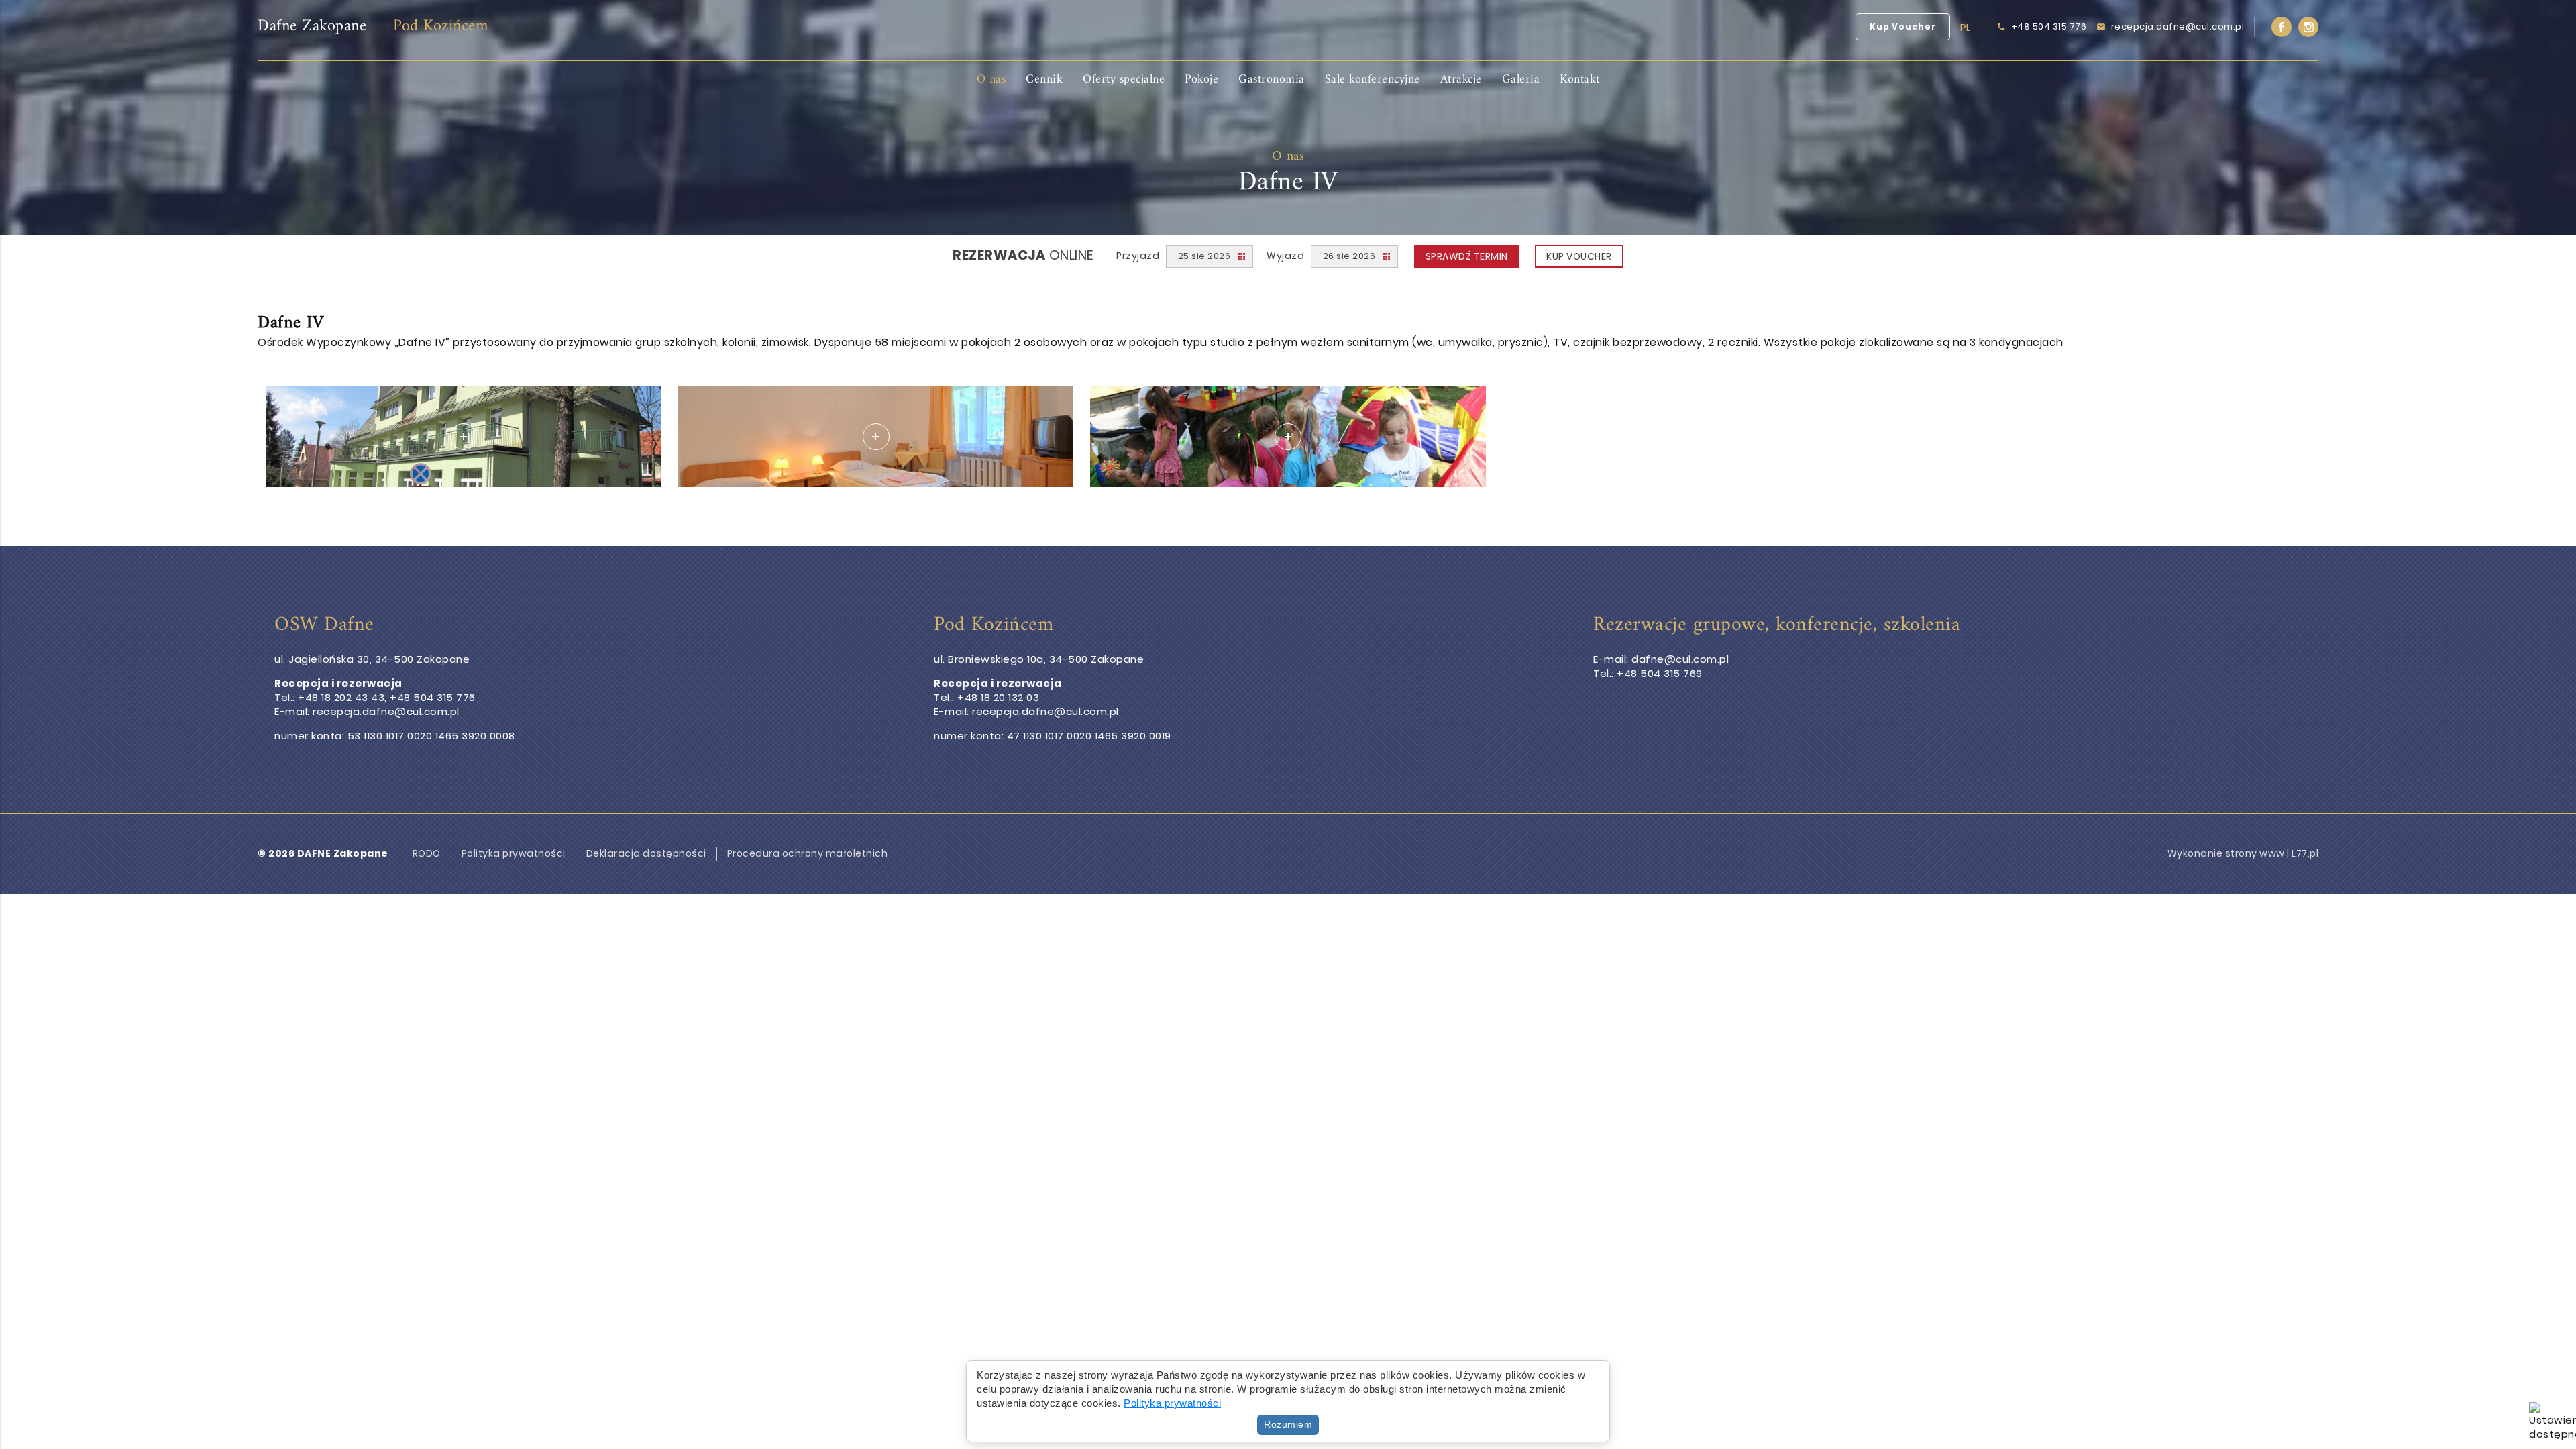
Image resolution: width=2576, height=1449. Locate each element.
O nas (991, 79)
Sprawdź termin (1467, 256)
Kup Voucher (1903, 26)
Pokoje (1201, 79)
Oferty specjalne (1124, 79)
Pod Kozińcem (441, 26)
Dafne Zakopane (312, 26)
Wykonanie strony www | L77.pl (2243, 853)
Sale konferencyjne (1373, 79)
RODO (427, 854)
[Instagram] (2308, 27)
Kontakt (1580, 79)
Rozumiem (1288, 1424)
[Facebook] (2282, 27)
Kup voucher (1579, 256)
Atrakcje (1461, 79)
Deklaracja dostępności (646, 854)
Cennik (1044, 79)
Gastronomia (1272, 79)
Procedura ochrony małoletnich (808, 854)
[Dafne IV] (464, 437)
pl (1966, 27)
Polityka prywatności (514, 854)
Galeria (1521, 79)
